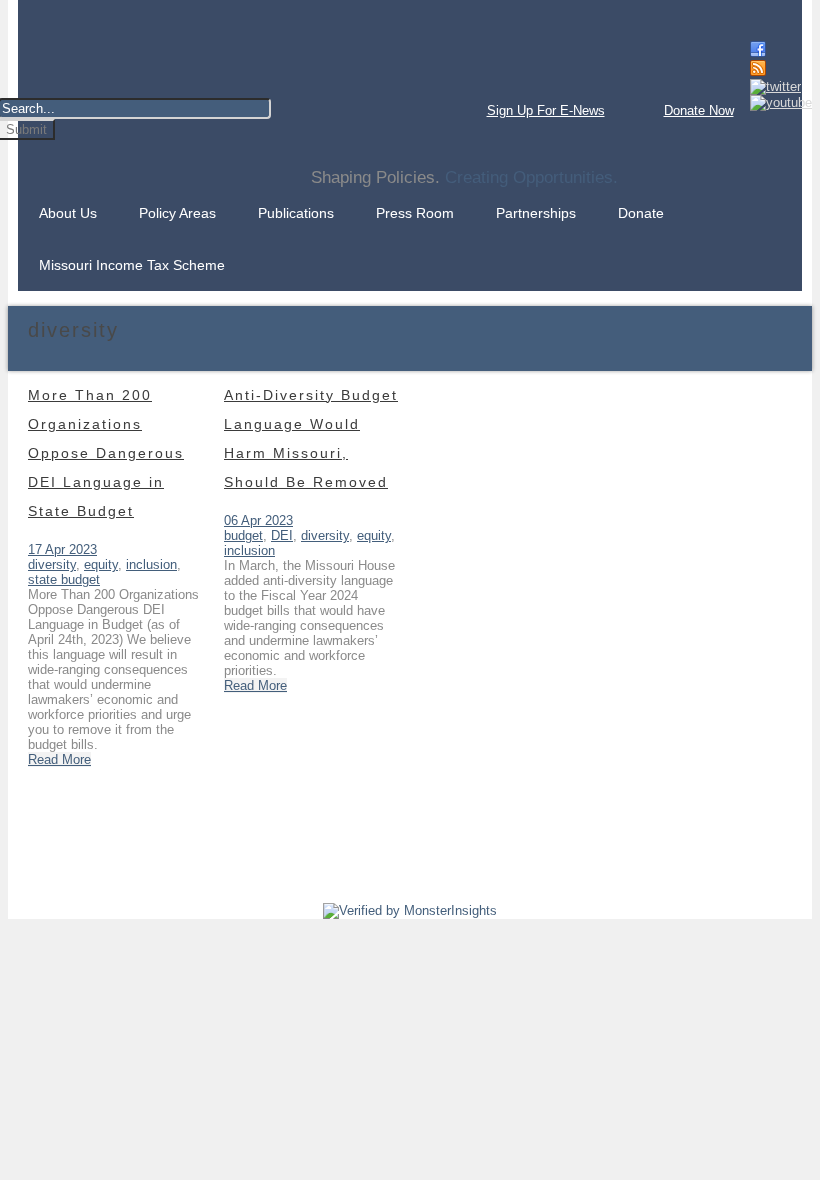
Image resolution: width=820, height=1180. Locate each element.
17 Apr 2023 (62, 549)
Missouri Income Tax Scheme (132, 265)
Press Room (415, 213)
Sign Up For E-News (546, 110)
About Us (68, 213)
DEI (282, 535)
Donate (641, 213)
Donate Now (699, 110)
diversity (52, 564)
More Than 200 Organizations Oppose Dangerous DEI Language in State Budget (106, 453)
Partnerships (536, 213)
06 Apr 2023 (258, 520)
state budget (64, 579)
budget (243, 535)
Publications (296, 213)
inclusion (151, 564)
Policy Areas (177, 213)
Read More (59, 759)
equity (101, 564)
